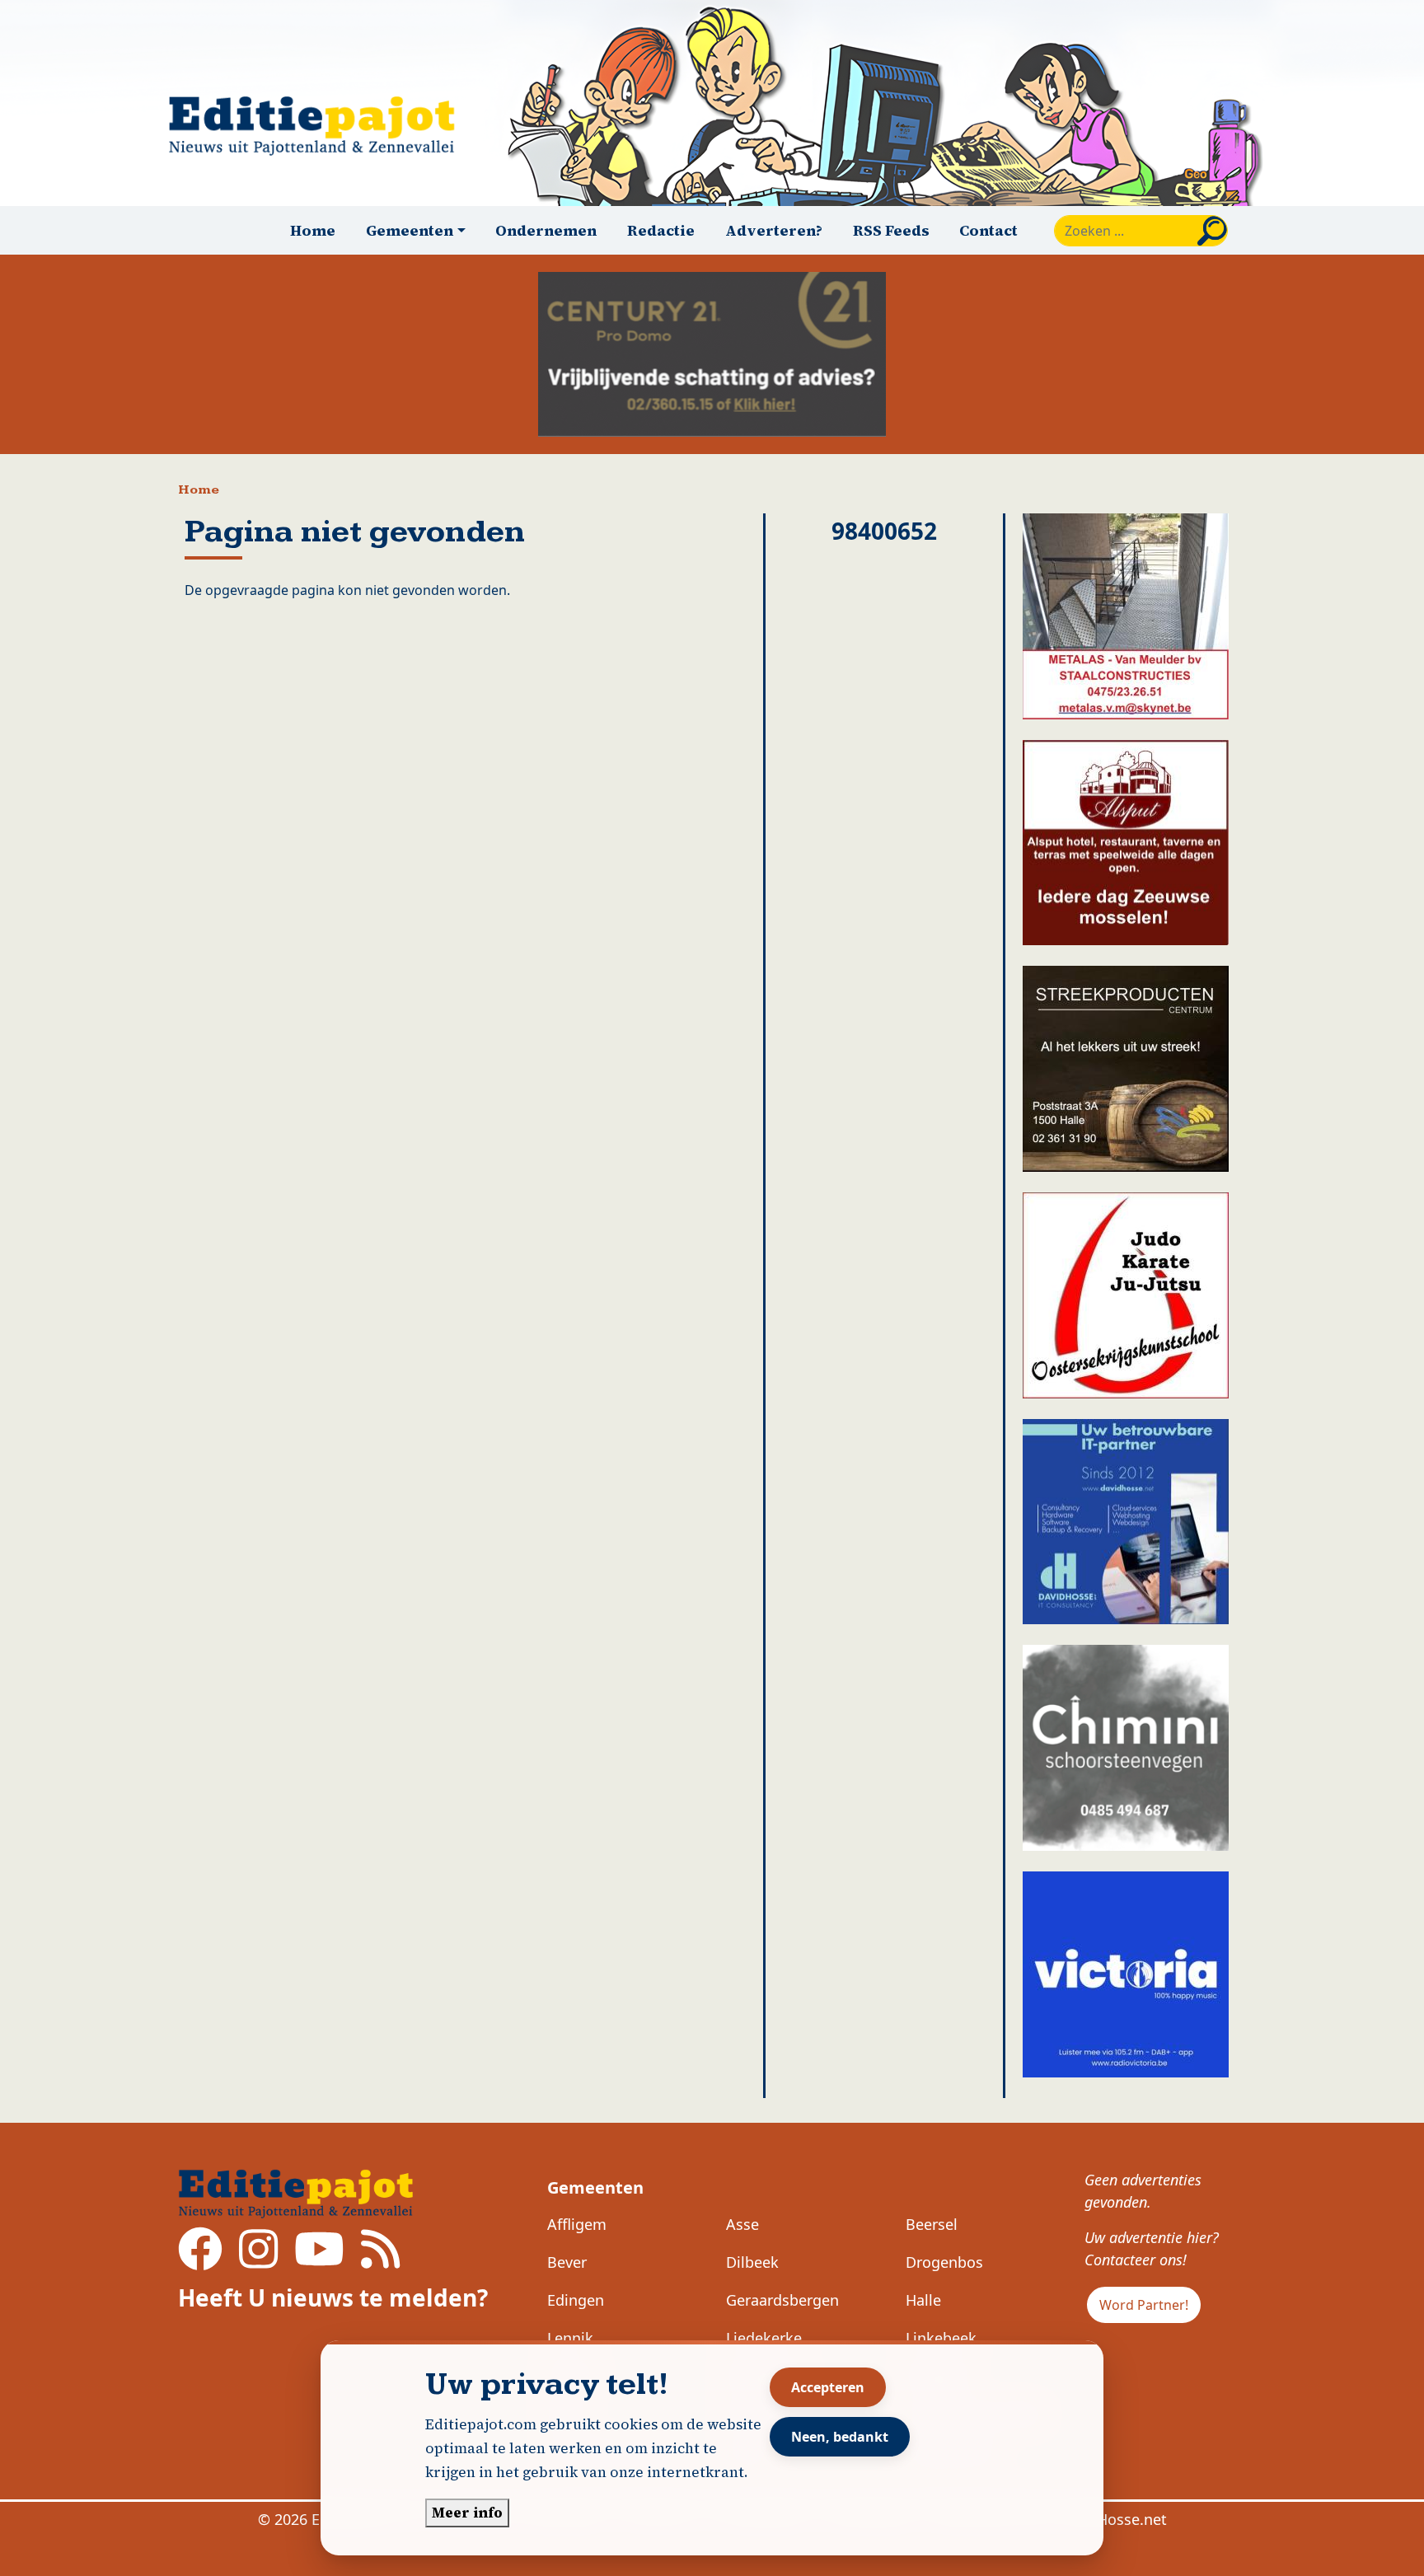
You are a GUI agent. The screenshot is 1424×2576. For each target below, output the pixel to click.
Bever (567, 2262)
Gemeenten (595, 2187)
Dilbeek (752, 2262)
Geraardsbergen (782, 2300)
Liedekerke (764, 2338)
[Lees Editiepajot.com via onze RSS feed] (380, 2260)
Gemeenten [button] (410, 230)
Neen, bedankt (840, 2437)
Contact (988, 230)
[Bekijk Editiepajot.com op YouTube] (319, 2260)
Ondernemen (546, 230)
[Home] (319, 126)
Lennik (570, 2338)
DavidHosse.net (1112, 2519)
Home (313, 230)
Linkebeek (941, 2338)
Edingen (576, 2300)
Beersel (932, 2224)
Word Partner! (1144, 2305)
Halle (923, 2300)
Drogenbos (944, 2262)
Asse (742, 2224)
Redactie (661, 230)
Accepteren (828, 2387)
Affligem (577, 2224)
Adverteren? (774, 230)
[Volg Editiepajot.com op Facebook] (200, 2260)
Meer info (467, 2513)
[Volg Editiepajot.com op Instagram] (258, 2260)
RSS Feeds (891, 230)
